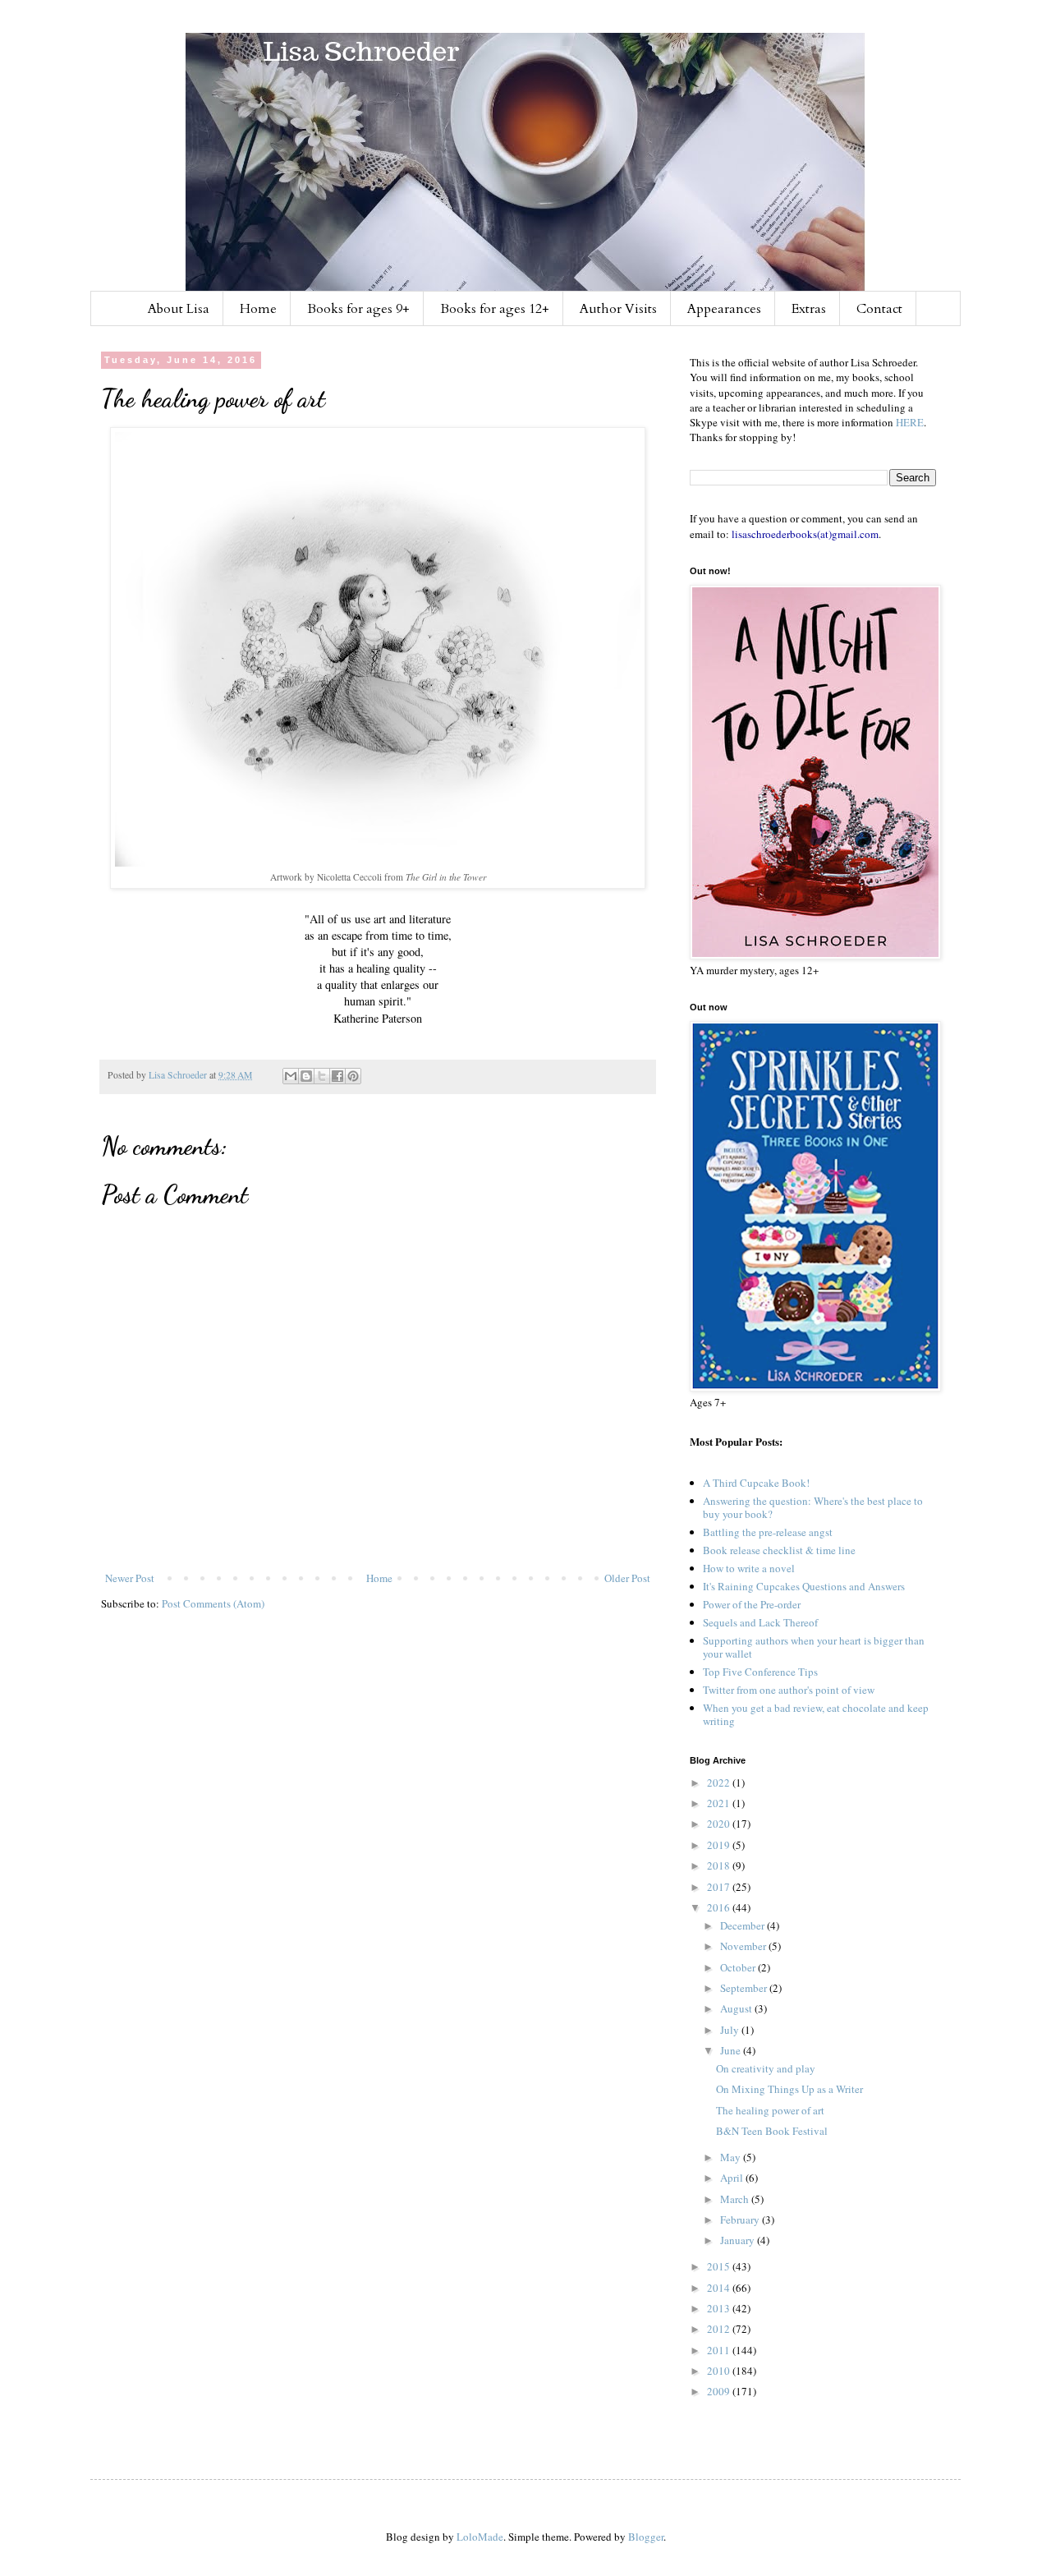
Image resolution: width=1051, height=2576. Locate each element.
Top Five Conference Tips (760, 1672)
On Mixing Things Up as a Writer (789, 2089)
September (745, 1988)
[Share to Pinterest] (353, 1076)
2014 (720, 2288)
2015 (720, 2266)
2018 (720, 1865)
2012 (720, 2329)
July (731, 2030)
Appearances (724, 309)
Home (258, 309)
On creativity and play (766, 2068)
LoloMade (480, 2537)
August (737, 2008)
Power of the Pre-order (752, 1604)
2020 (720, 1824)
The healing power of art (770, 2110)
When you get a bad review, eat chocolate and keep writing (816, 1714)
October (739, 1967)
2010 (720, 2371)
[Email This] (291, 1076)
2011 (720, 2350)
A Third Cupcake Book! (756, 1483)
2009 (720, 2391)
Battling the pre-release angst (768, 1532)
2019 (720, 1845)
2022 (720, 1782)
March (736, 2199)
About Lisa (179, 309)
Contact (879, 309)
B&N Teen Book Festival (772, 2131)
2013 (720, 2308)
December (744, 1925)
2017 (720, 1887)
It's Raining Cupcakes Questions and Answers (804, 1586)
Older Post (627, 1578)
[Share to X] (322, 1076)
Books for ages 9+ (358, 309)
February (741, 2219)
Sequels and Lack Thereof (760, 1622)
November (744, 1946)
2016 (720, 1907)
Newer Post (130, 1578)
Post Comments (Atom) (213, 1603)
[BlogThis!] (306, 1076)
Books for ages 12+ (495, 309)
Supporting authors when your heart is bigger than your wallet (814, 1647)
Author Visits (618, 309)
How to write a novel (749, 1568)
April (733, 2178)
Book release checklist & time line (779, 1550)
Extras (809, 309)
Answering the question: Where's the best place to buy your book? (813, 1507)
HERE (910, 422)
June (732, 2050)
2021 (720, 1803)
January (739, 2240)
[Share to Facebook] (337, 1076)
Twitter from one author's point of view (789, 1690)
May (732, 2157)
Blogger (646, 2537)
